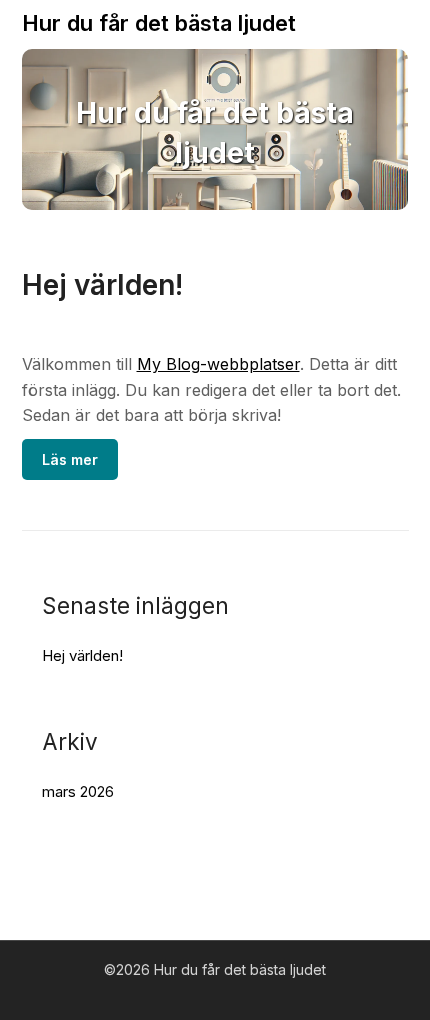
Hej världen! (102, 285)
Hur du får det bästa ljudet (159, 23)
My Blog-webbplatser (218, 364)
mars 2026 (78, 791)
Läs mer (70, 459)
